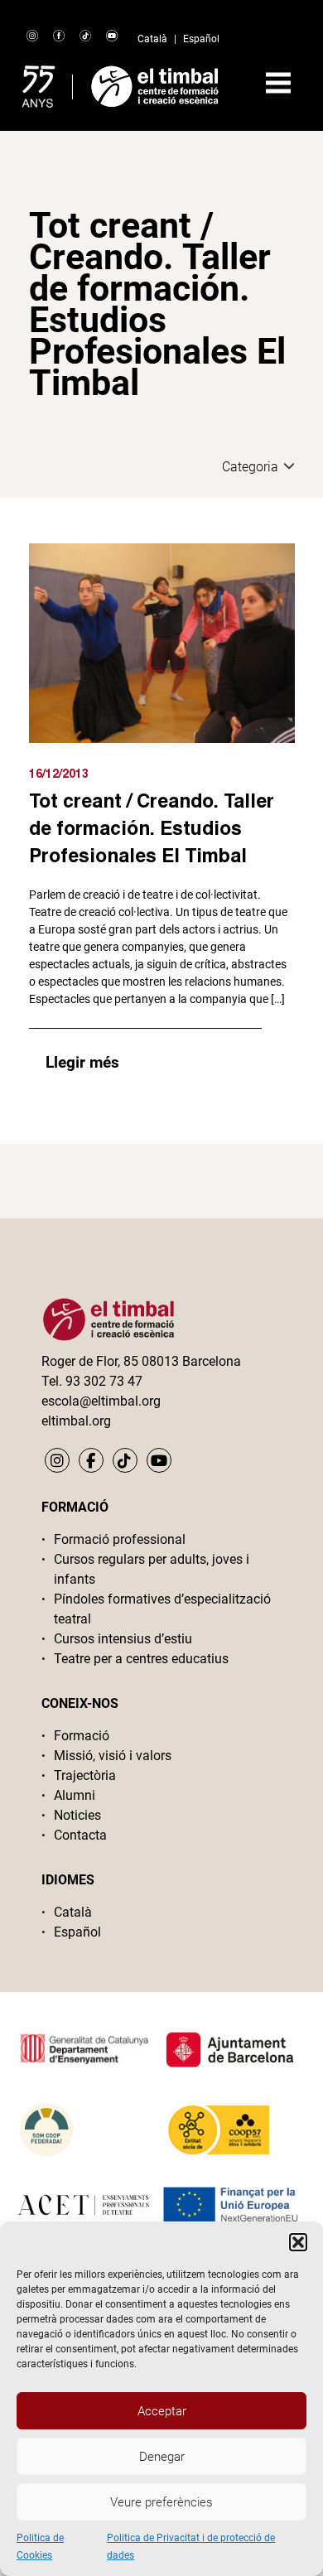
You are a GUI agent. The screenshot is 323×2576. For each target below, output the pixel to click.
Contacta (80, 1835)
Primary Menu (278, 83)
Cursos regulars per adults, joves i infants (152, 1569)
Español (201, 39)
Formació (82, 1736)
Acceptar (162, 2411)
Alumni (75, 1795)
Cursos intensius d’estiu (123, 1639)
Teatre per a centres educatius (141, 1659)
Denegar (162, 2457)
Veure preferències (161, 2502)
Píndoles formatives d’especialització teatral (162, 1609)
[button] (298, 2242)
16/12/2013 (59, 773)
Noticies (77, 1815)
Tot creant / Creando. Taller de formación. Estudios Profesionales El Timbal (152, 827)
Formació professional (120, 1539)
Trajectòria (85, 1775)
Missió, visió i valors (113, 1756)
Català (152, 39)
